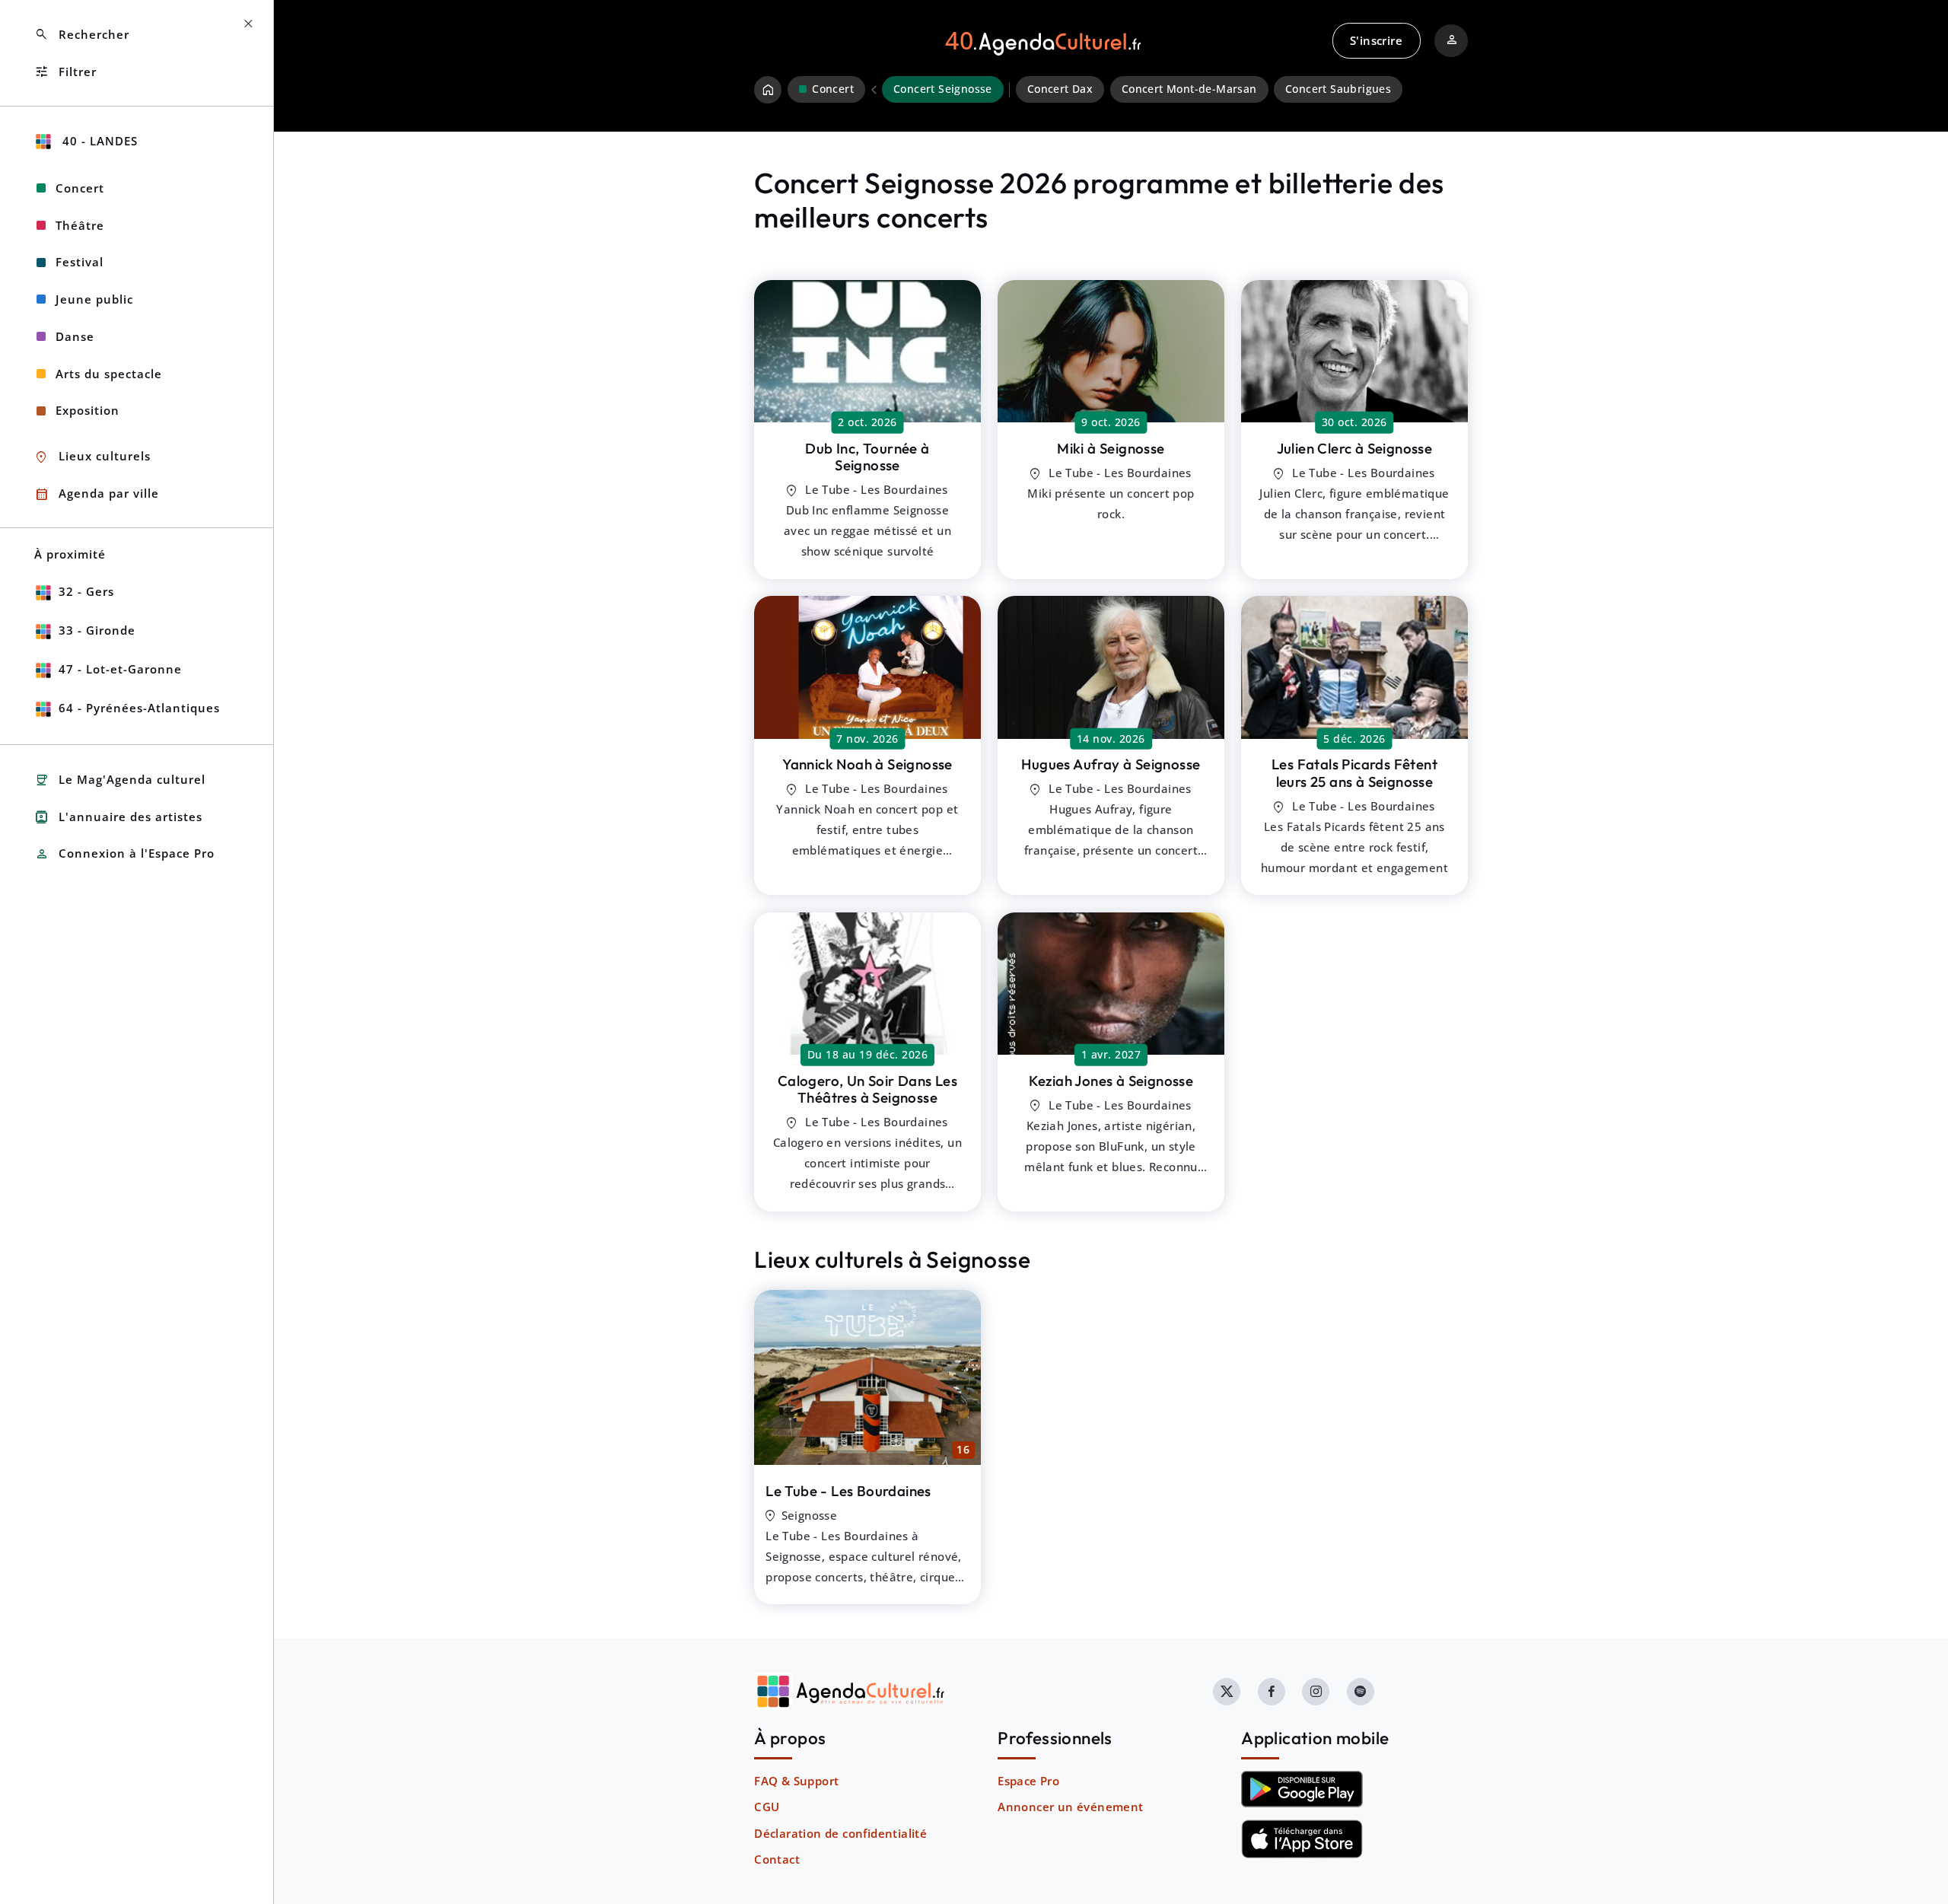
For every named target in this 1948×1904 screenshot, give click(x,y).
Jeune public (94, 299)
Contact (777, 1859)
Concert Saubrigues (1338, 89)
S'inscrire (1376, 40)
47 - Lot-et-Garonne (120, 669)
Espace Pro (1028, 1781)
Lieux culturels (92, 457)
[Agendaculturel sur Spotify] (1361, 1692)
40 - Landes (98, 141)
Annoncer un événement (1070, 1807)
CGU (767, 1807)
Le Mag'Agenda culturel (120, 780)
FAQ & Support (796, 1781)
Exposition (88, 410)
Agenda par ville (97, 494)
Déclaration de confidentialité (840, 1833)
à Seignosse (867, 457)
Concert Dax (1060, 89)
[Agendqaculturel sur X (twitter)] (1227, 1692)
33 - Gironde (97, 630)
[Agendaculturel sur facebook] (1272, 1692)
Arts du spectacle (109, 374)
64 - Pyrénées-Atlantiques (139, 708)
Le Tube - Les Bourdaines (848, 1491)
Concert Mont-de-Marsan (1189, 89)
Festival (80, 262)
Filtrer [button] (65, 72)
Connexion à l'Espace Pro (124, 854)
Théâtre (80, 225)
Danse (75, 336)
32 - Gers (86, 591)
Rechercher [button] (82, 35)
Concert (80, 188)
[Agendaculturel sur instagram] (1316, 1692)
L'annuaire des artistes (118, 817)
